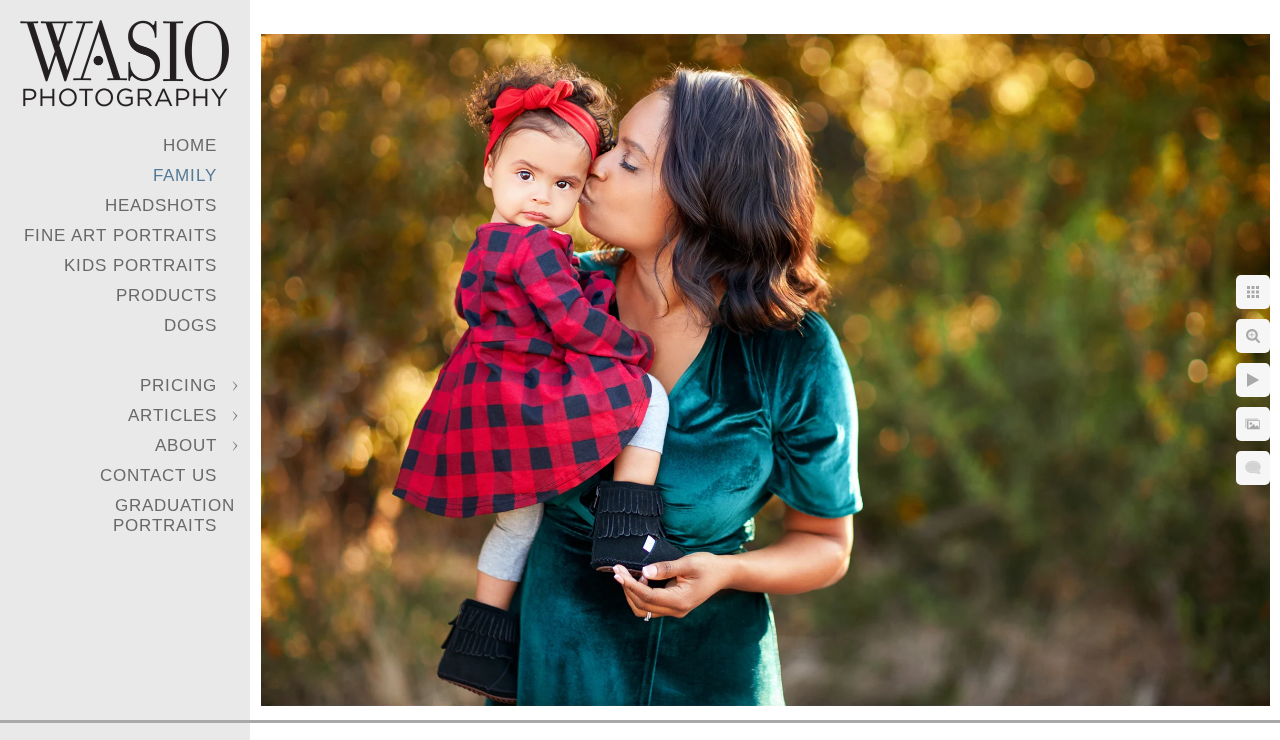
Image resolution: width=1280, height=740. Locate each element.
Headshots (161, 205)
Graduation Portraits (174, 515)
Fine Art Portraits (120, 235)
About (186, 445)
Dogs (190, 325)
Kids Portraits (140, 265)
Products (166, 295)
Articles (172, 415)
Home (190, 145)
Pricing (178, 385)
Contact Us (158, 475)
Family (185, 175)
